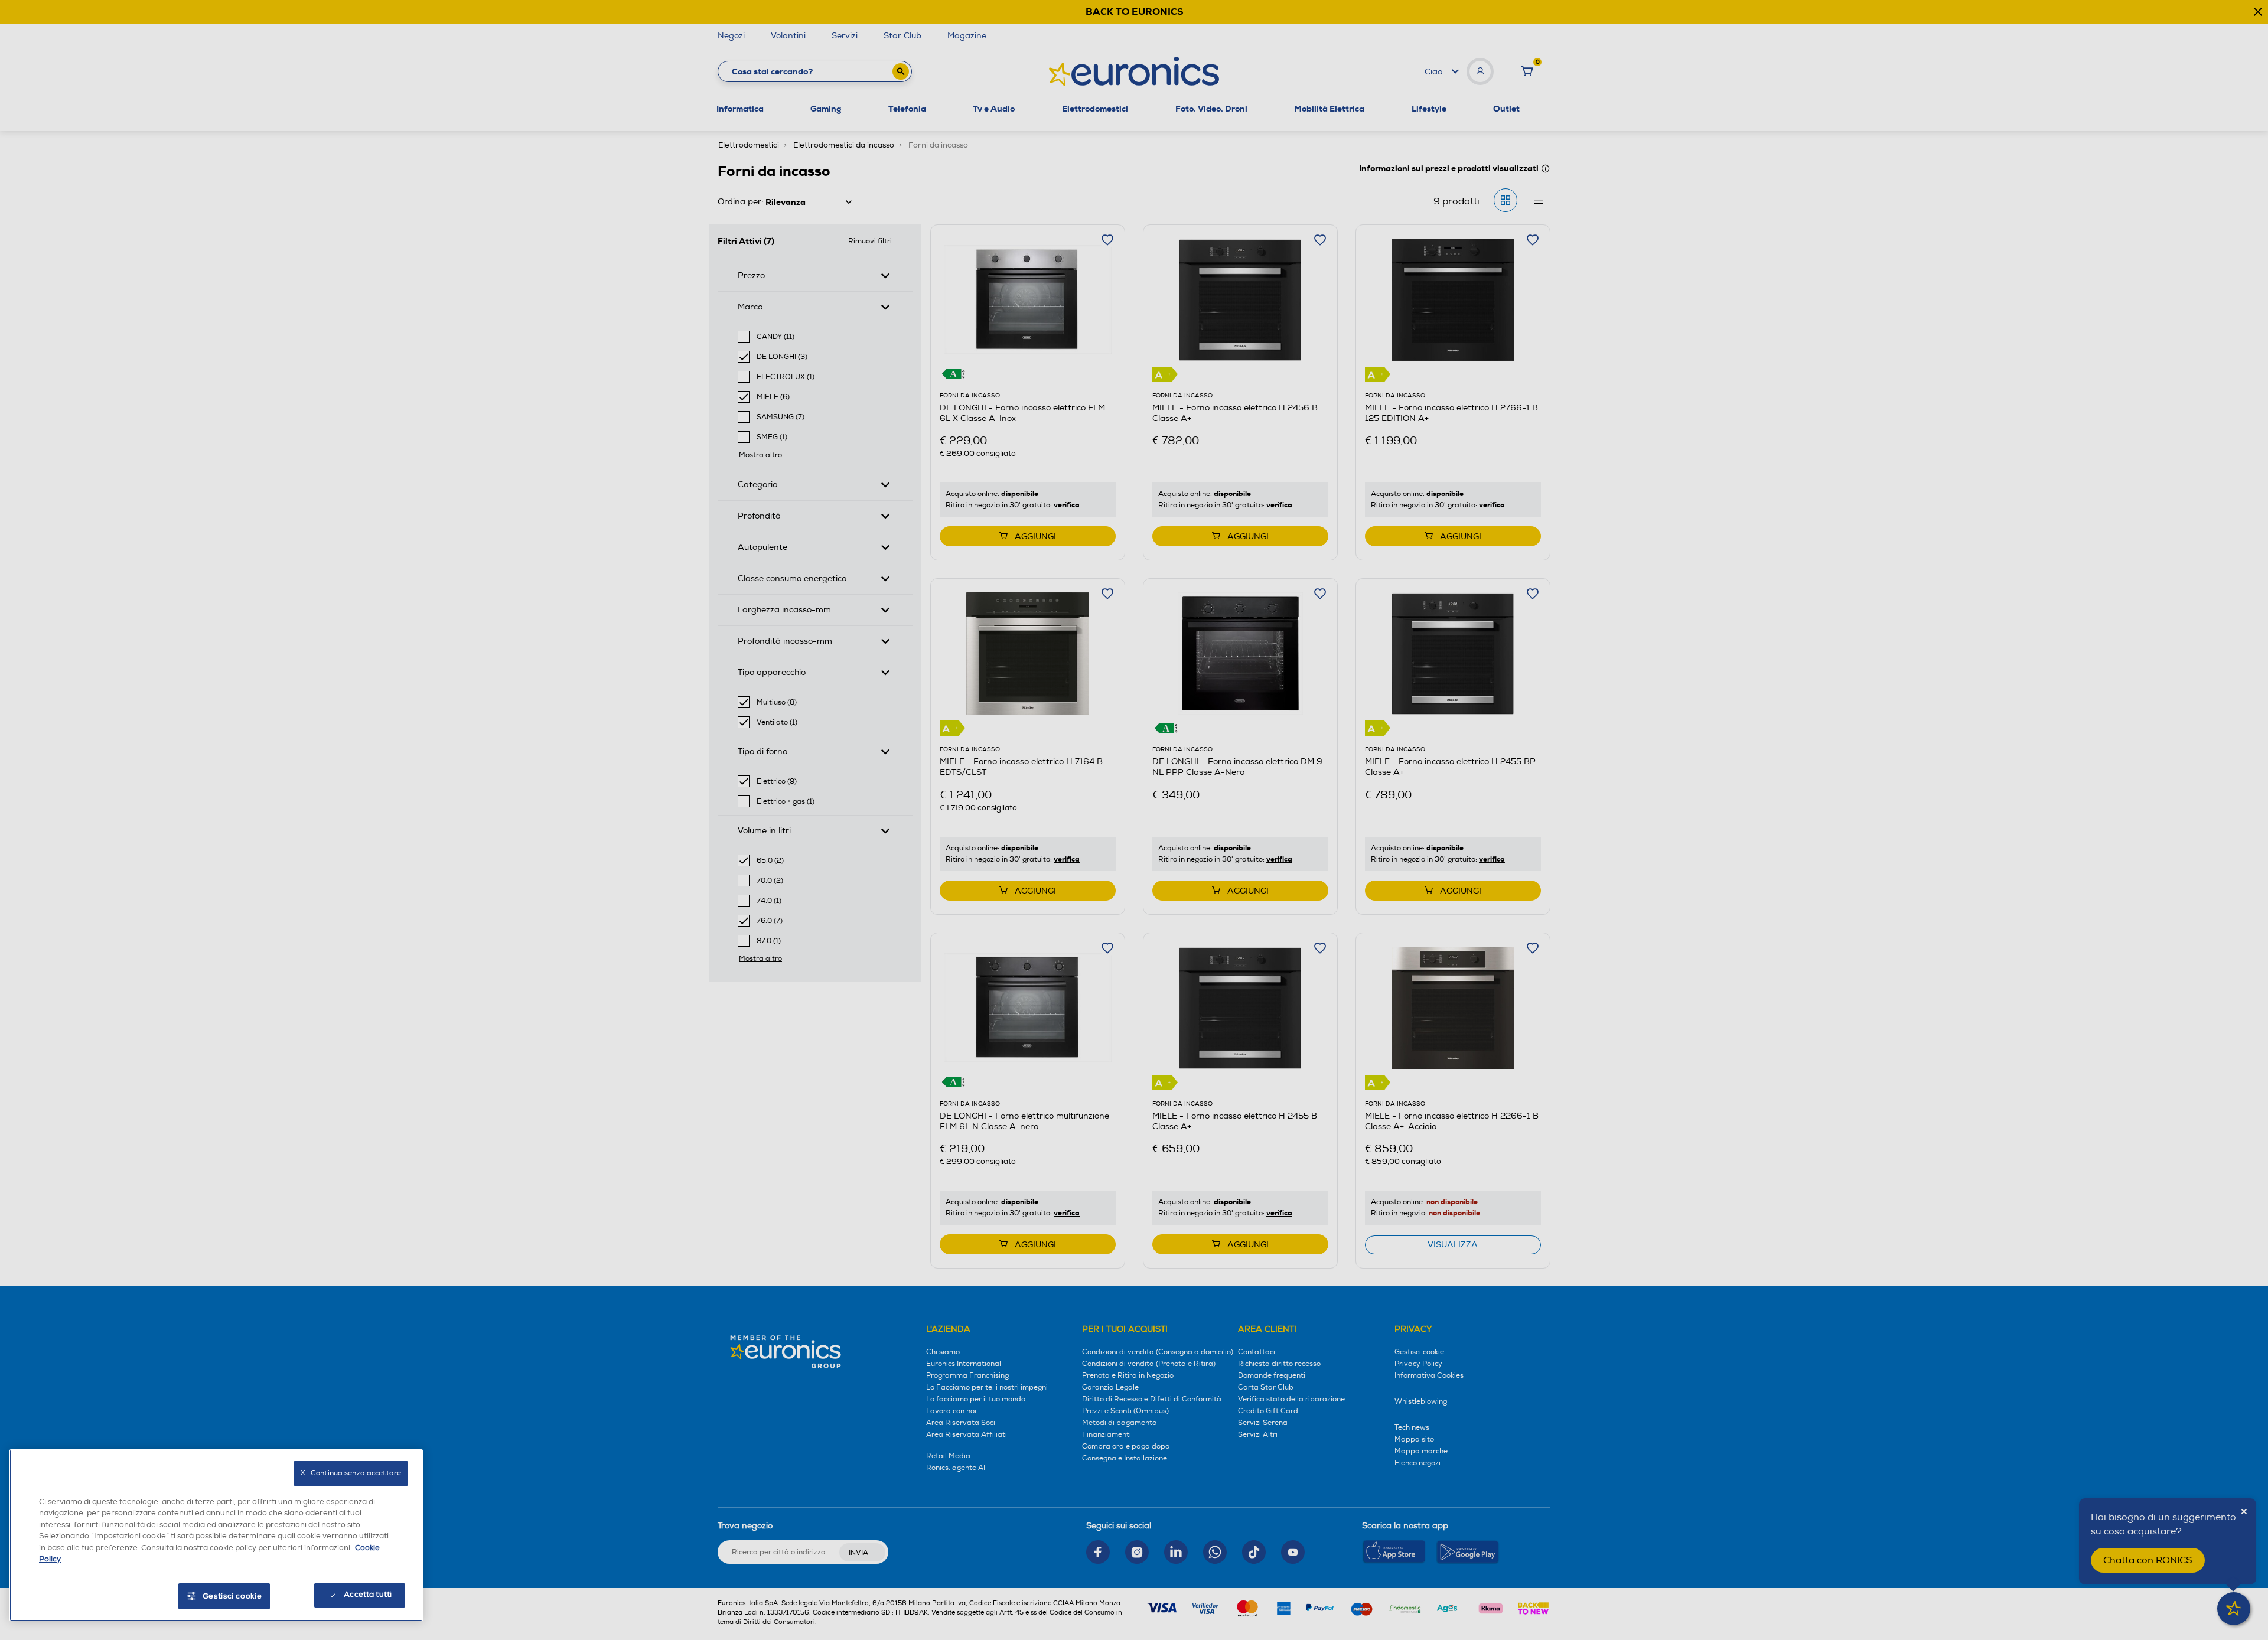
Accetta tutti (368, 1595)
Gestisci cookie (232, 1596)
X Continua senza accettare (351, 1473)
